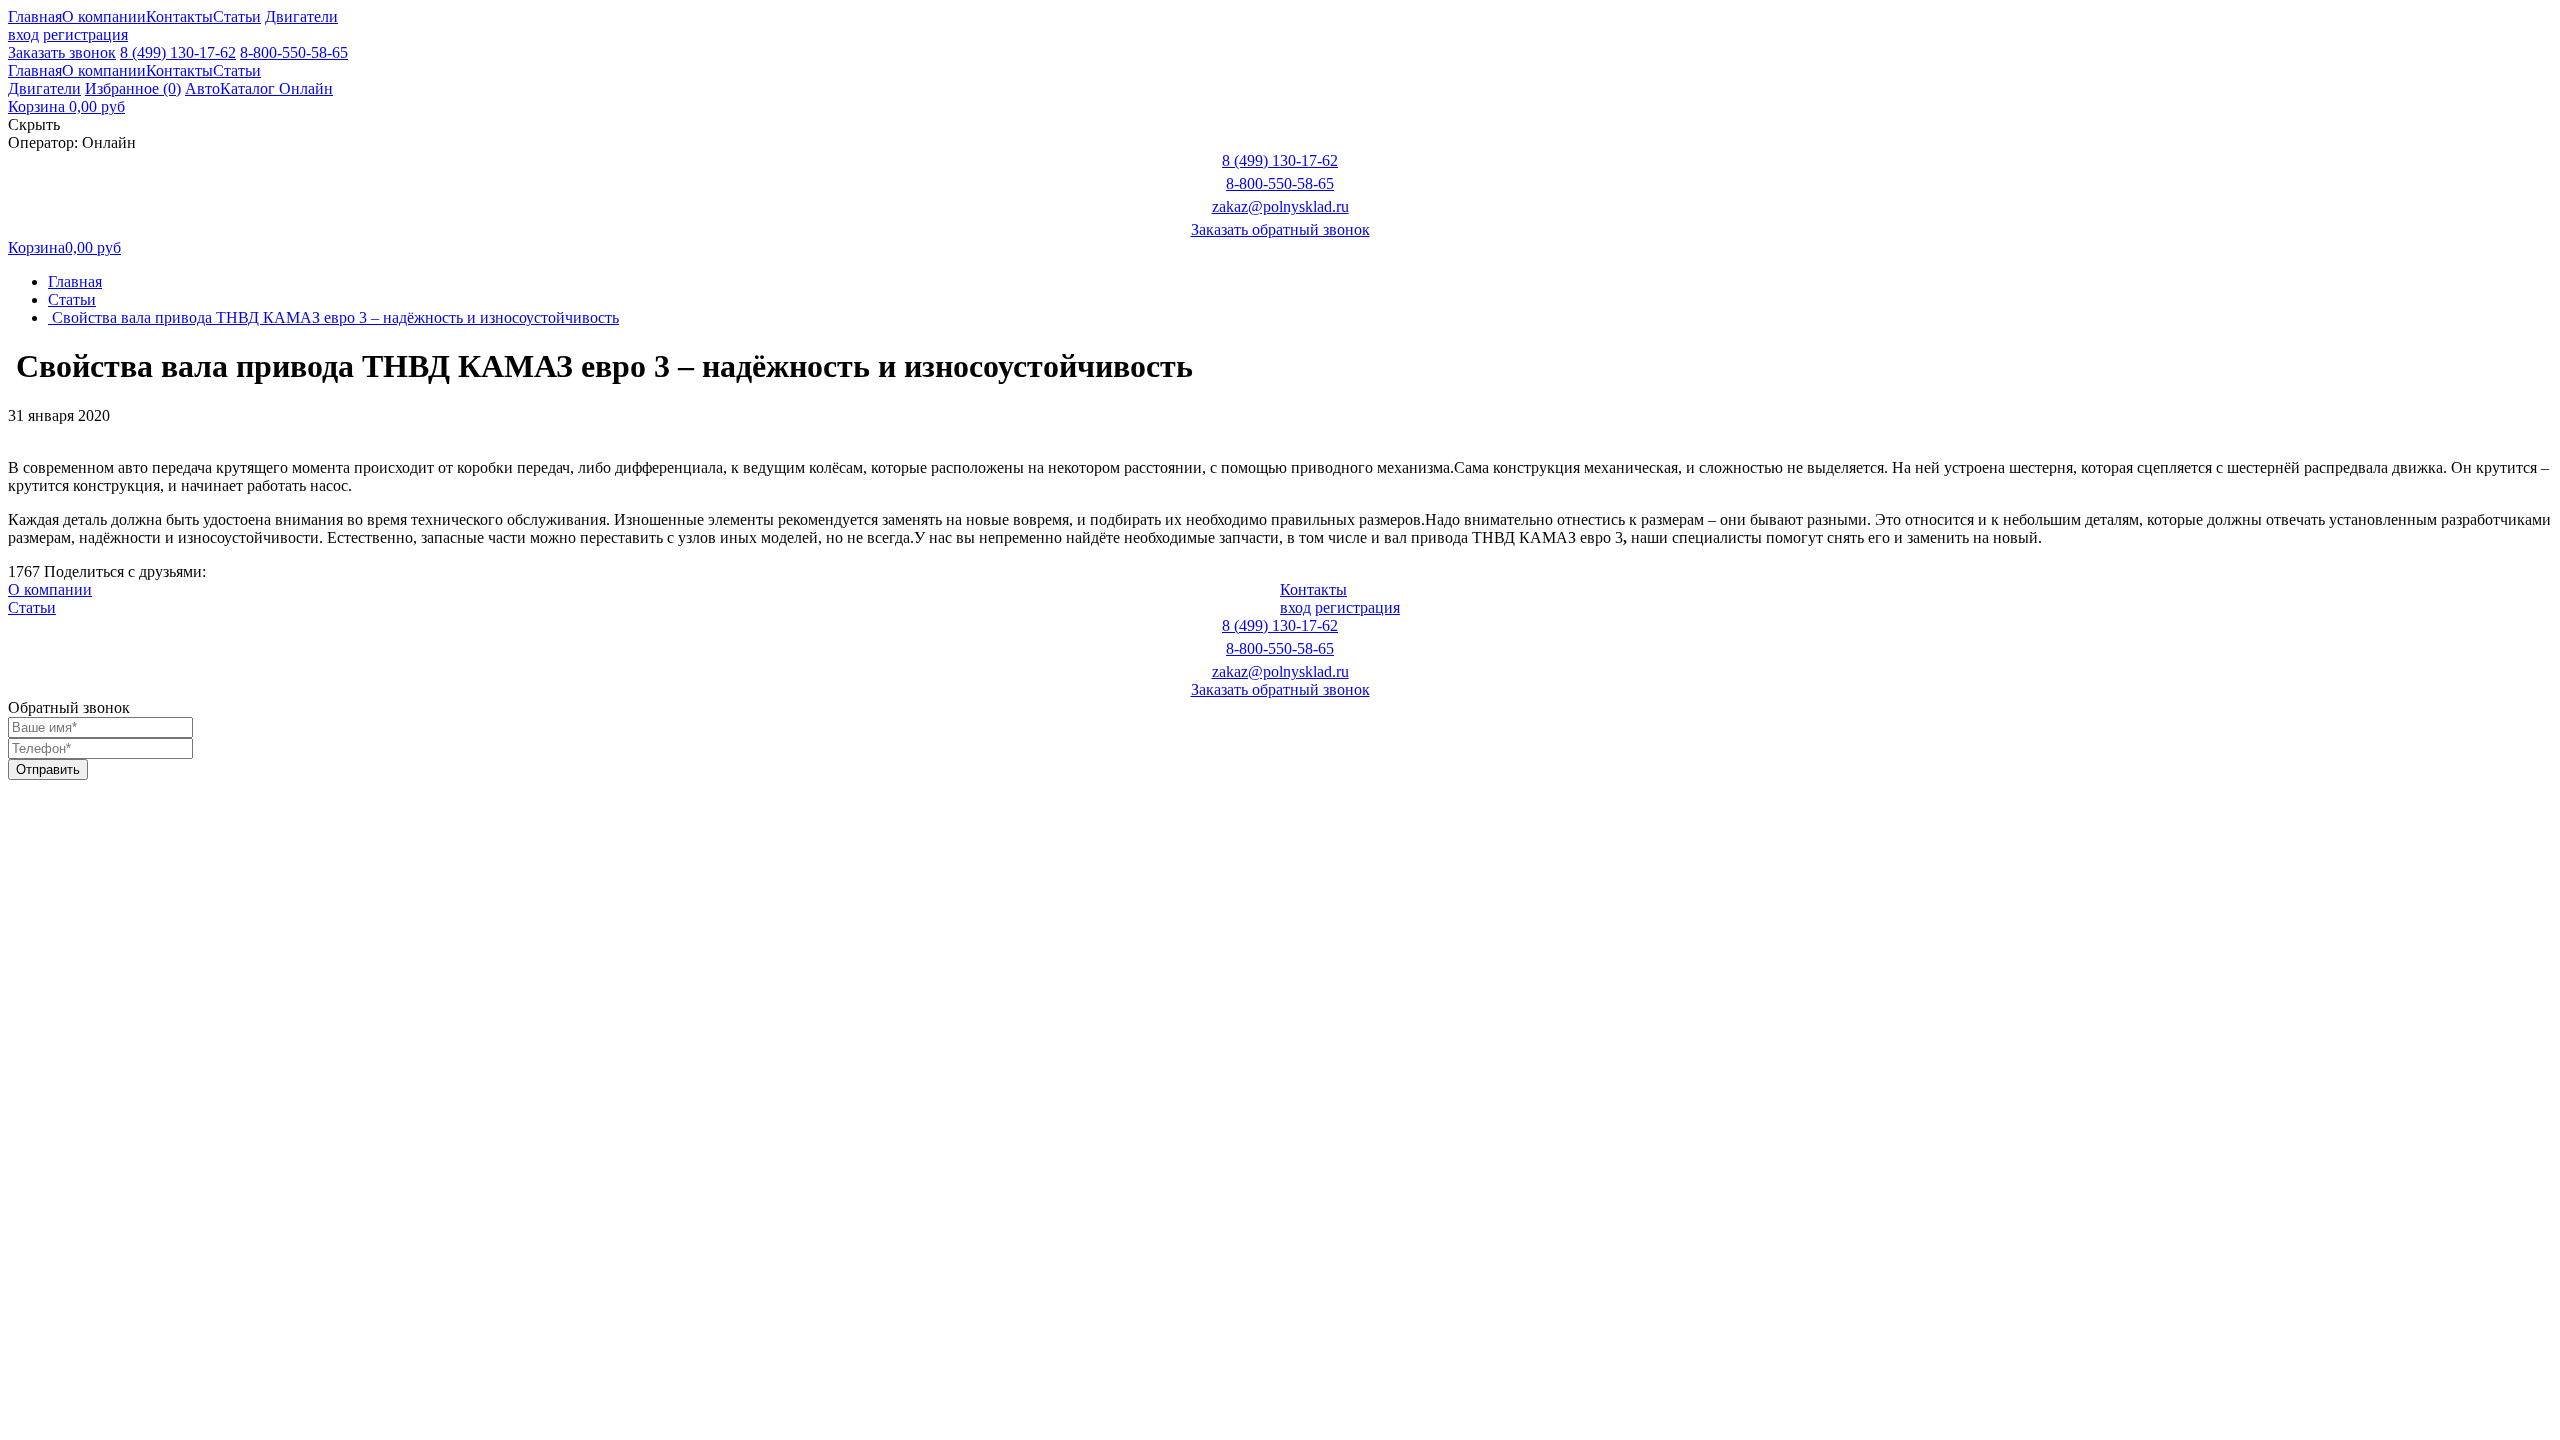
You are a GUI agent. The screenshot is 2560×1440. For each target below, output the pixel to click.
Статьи (237, 16)
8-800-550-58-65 (294, 52)
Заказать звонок (62, 52)
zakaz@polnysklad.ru (1280, 206)
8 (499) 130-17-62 (178, 52)
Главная (35, 16)
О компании (104, 16)
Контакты (179, 16)
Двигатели (301, 16)
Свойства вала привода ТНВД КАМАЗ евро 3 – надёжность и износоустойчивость (333, 317)
